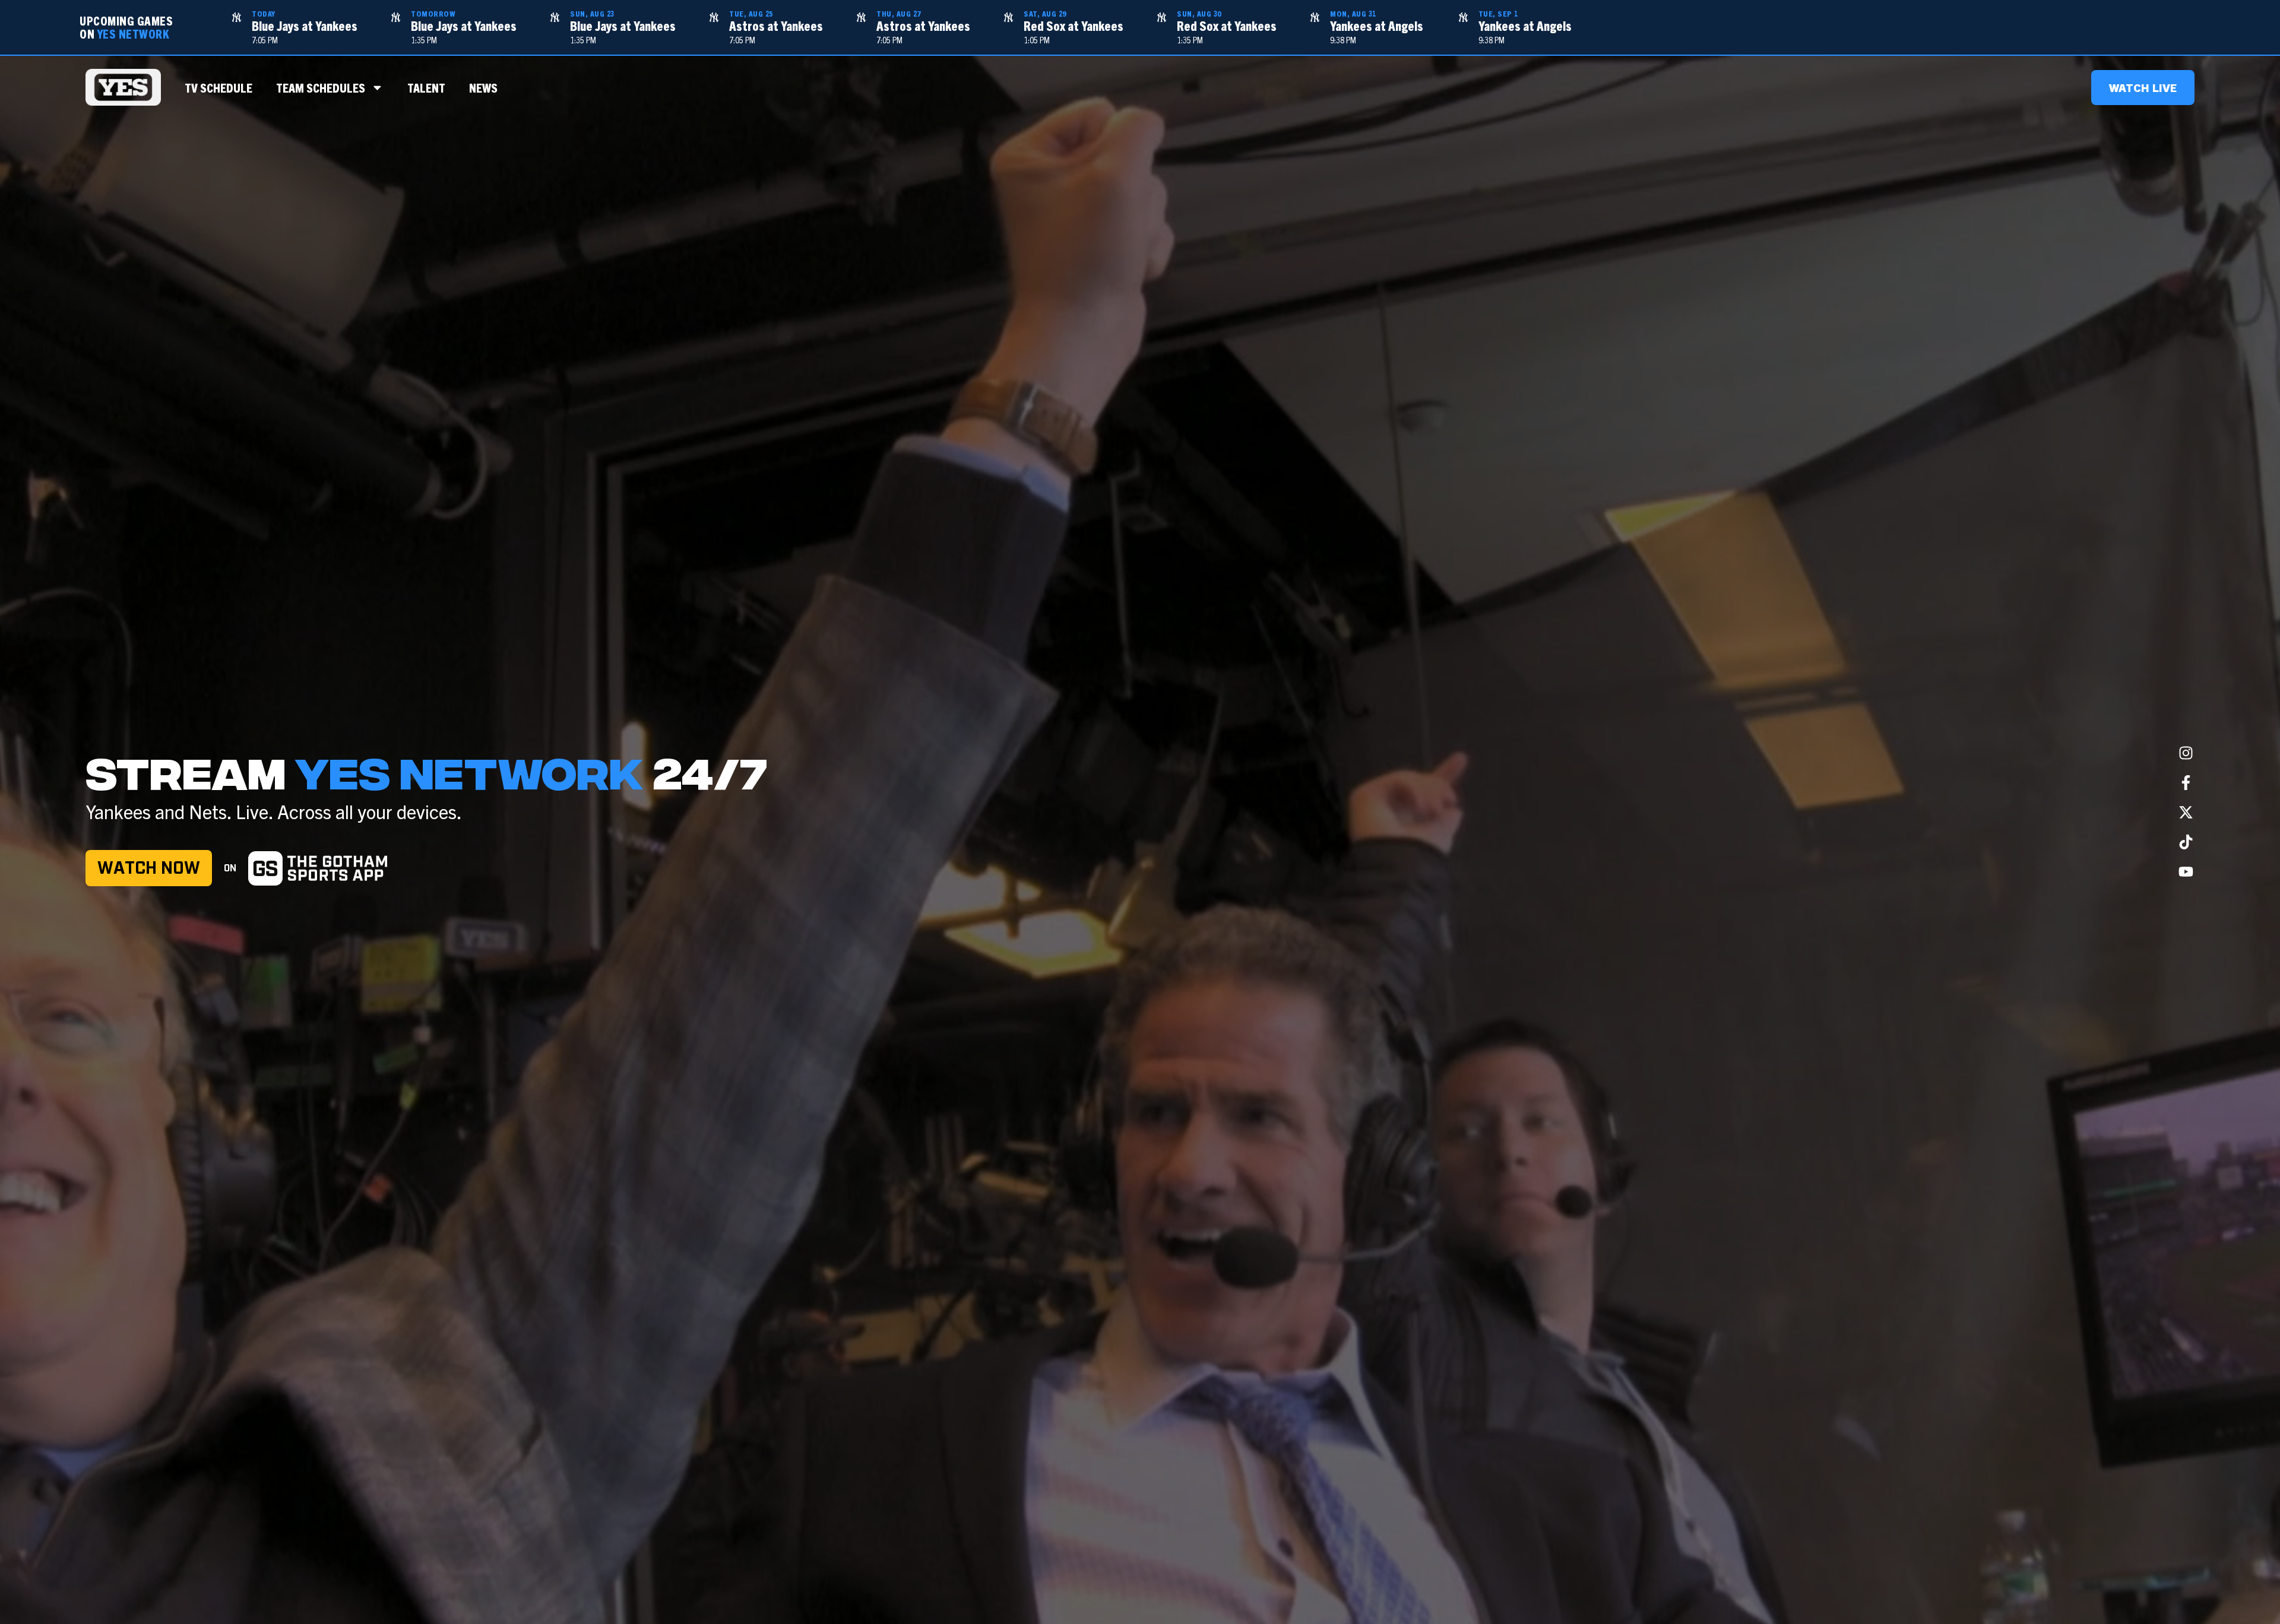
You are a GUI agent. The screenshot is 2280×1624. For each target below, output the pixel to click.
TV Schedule (218, 87)
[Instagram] (2186, 753)
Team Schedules (321, 87)
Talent (426, 87)
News (483, 87)
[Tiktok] (2186, 842)
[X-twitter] (2186, 812)
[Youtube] (2186, 871)
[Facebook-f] (2186, 782)
